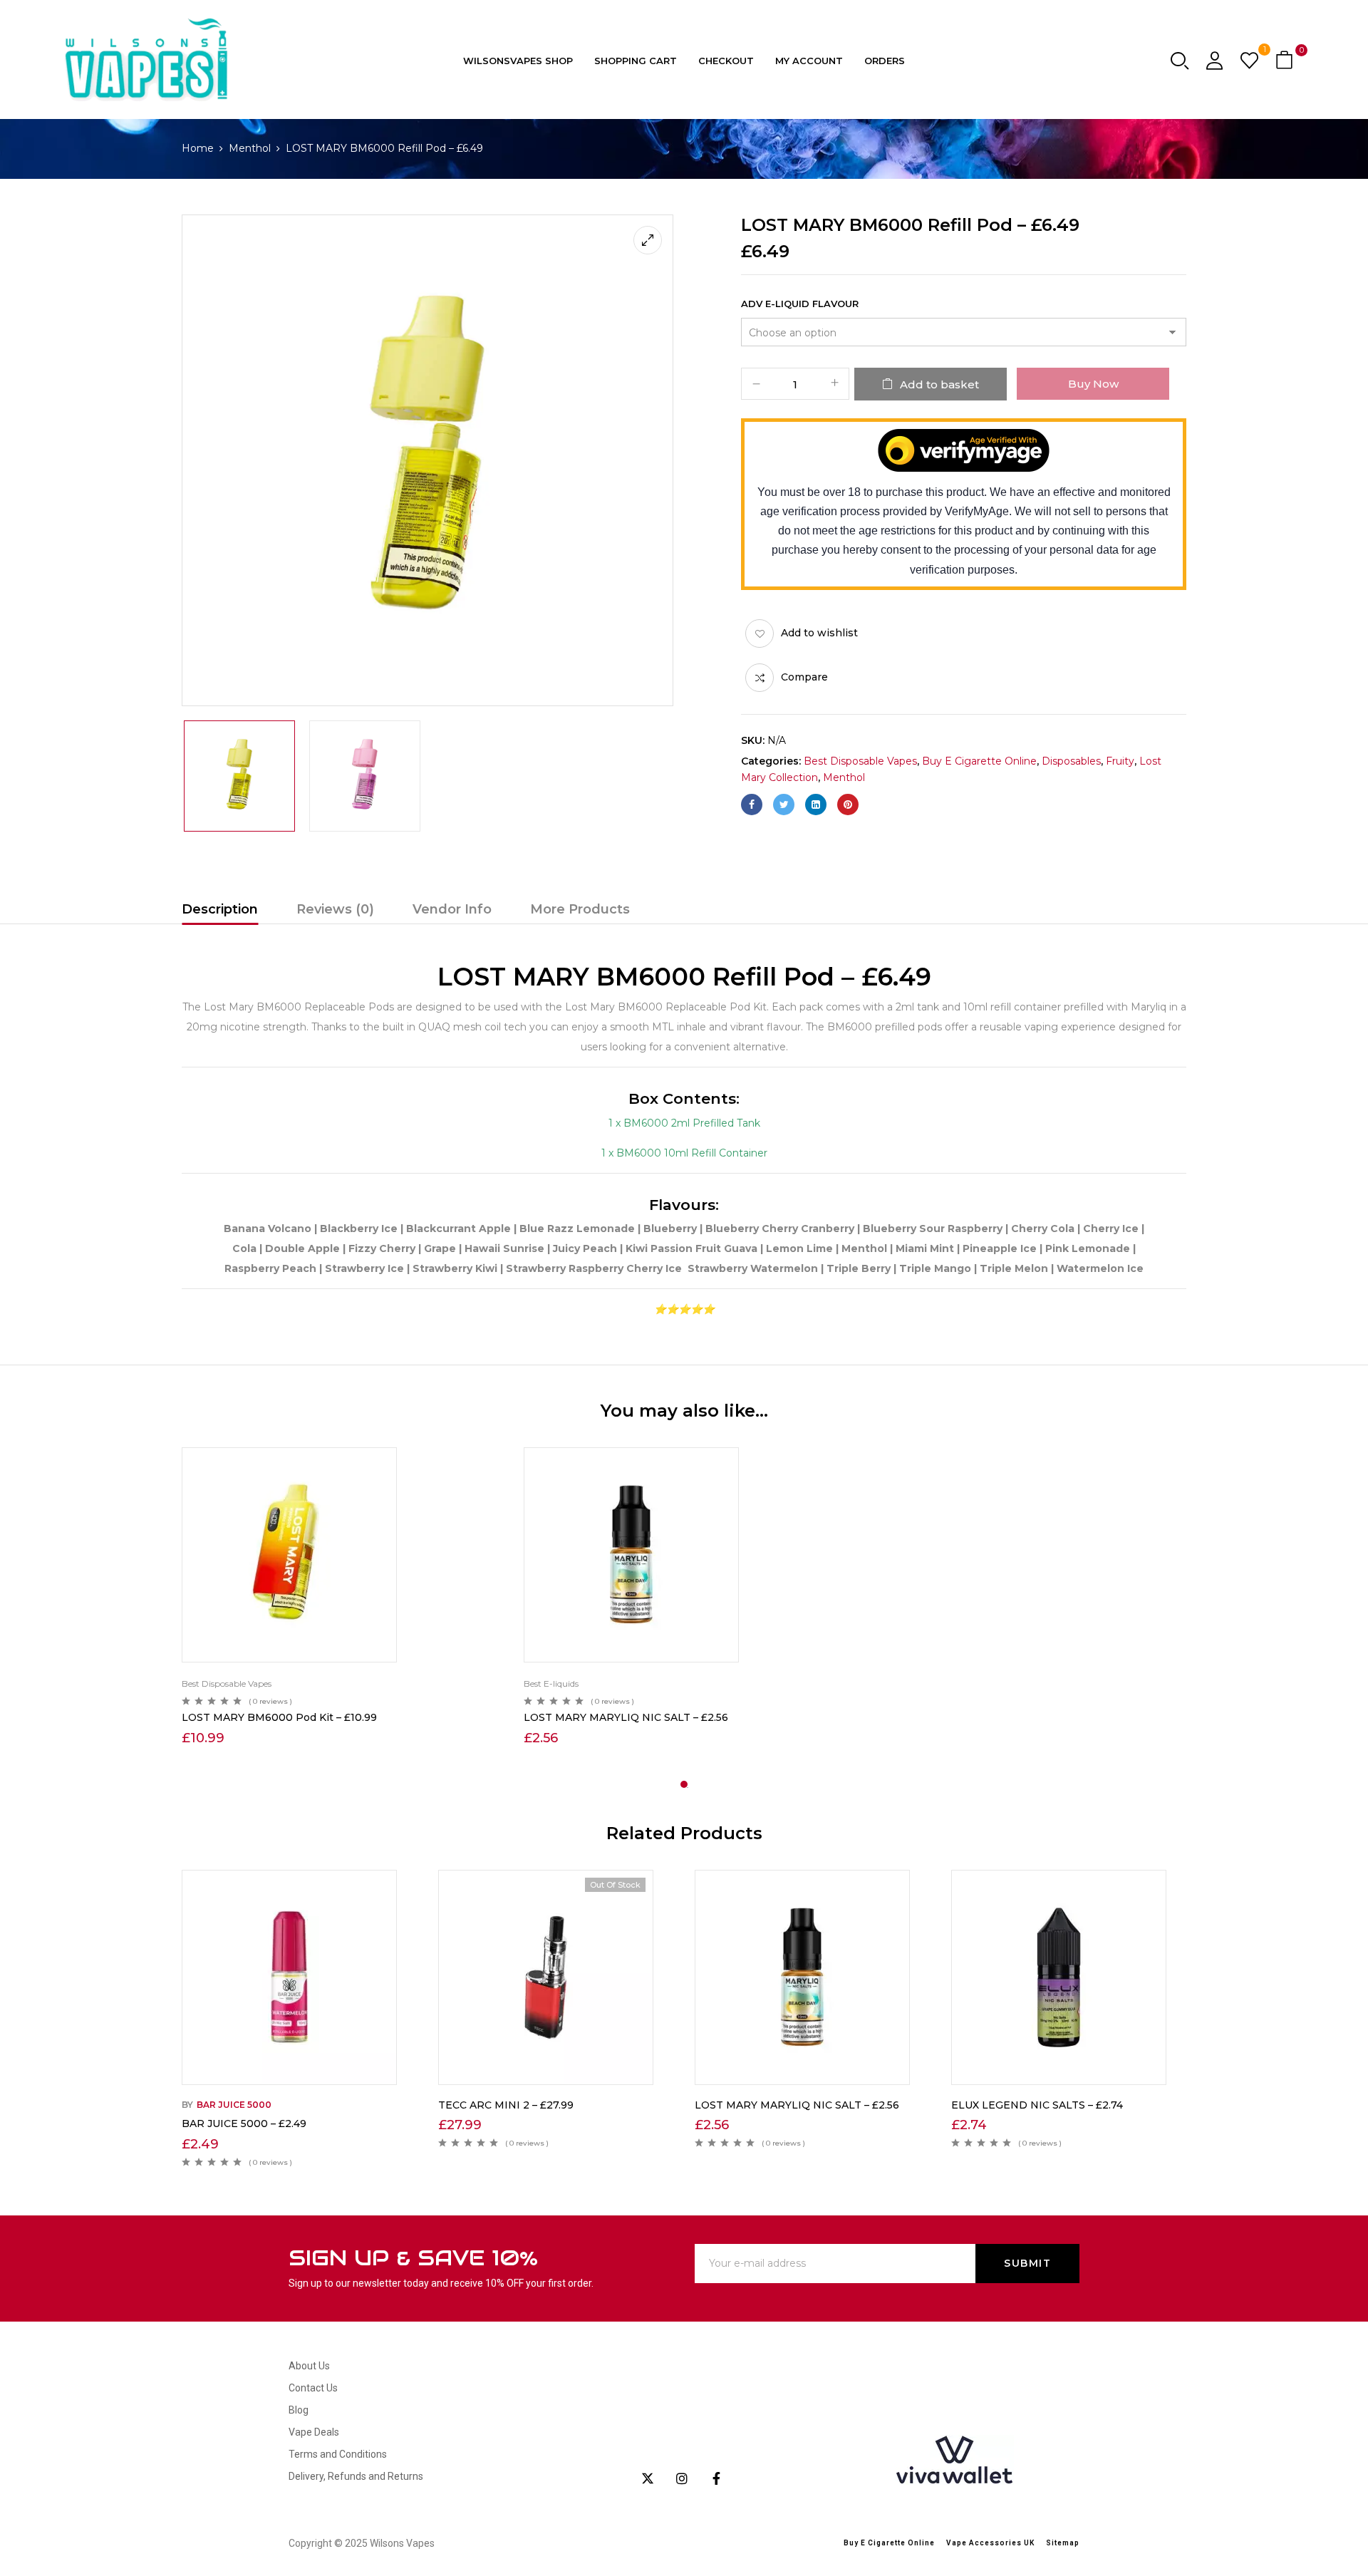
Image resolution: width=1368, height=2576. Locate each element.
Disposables (1071, 761)
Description (220, 909)
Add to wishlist (819, 633)
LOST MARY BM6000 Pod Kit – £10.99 (279, 1717)
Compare (804, 677)
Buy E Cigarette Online (979, 761)
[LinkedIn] (816, 805)
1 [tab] (684, 1784)
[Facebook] (752, 805)
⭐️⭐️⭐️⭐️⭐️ (684, 1309)
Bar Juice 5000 (234, 2105)
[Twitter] (784, 805)
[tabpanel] (342, 1598)
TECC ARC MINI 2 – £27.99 (506, 2105)
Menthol (250, 148)
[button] (1286, 61)
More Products (580, 909)
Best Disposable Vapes (860, 761)
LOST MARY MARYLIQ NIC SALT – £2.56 (626, 1717)
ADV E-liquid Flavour (800, 304)
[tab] (220, 911)
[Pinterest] (848, 805)
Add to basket (939, 384)
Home (198, 148)
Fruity (1120, 761)
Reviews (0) (335, 909)
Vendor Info (452, 909)
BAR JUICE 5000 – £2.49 (244, 2124)
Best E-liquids (551, 1683)
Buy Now (1093, 384)
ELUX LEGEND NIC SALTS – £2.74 (1037, 2105)
